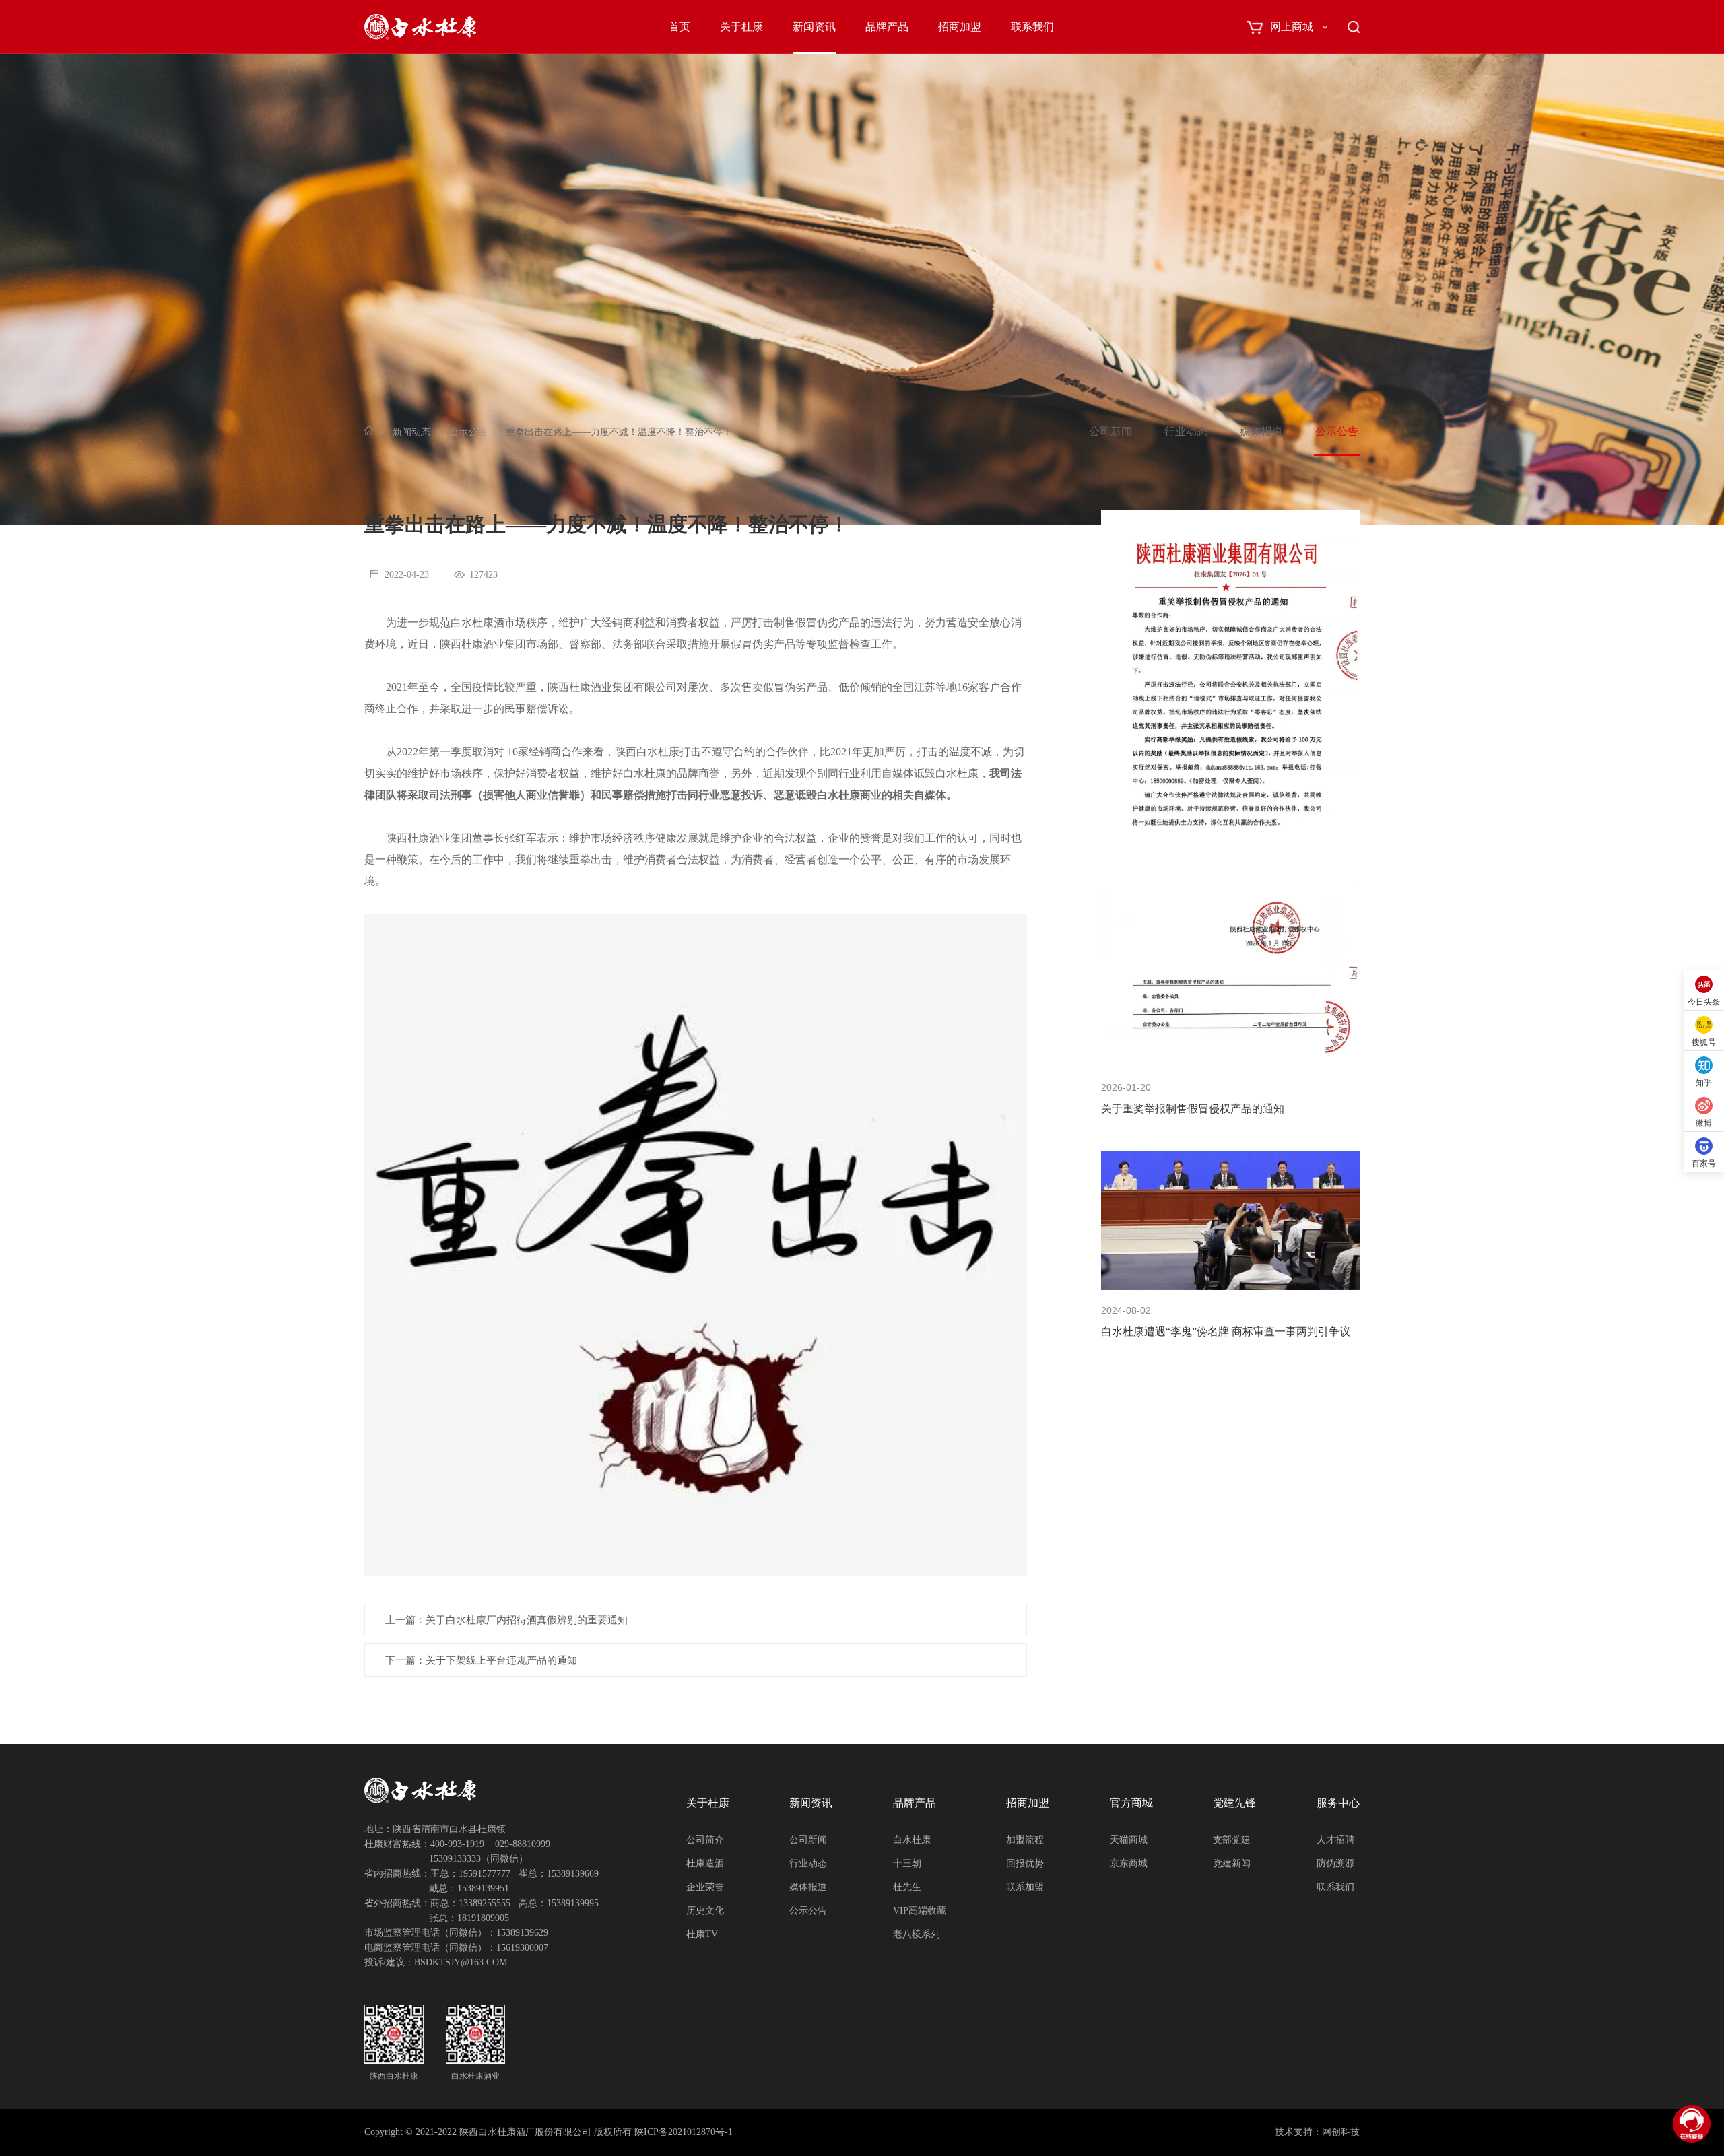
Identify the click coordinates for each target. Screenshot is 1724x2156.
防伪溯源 (1335, 1863)
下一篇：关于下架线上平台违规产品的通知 (481, 1660)
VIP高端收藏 (920, 1911)
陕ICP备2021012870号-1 (684, 2132)
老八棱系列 (917, 1934)
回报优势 (1025, 1863)
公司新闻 (1110, 431)
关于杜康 (741, 27)
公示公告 (468, 432)
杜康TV (702, 1934)
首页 (679, 27)
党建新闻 (1232, 1863)
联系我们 (1032, 27)
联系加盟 (1025, 1887)
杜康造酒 (705, 1863)
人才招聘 (1335, 1840)
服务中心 (1338, 1803)
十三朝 (907, 1863)
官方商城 (1131, 1803)
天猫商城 (1129, 1840)
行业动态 (1186, 431)
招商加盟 (960, 27)
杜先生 (907, 1887)
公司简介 (705, 1840)
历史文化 (705, 1911)
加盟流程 (1025, 1840)
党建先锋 (1234, 1803)
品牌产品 (887, 27)
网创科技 (1341, 2132)
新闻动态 (411, 432)
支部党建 (1232, 1840)
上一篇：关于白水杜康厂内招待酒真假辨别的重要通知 (506, 1620)
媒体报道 (1261, 431)
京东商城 (1129, 1863)
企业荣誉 (705, 1887)
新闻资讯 (814, 27)
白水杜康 (912, 1840)
